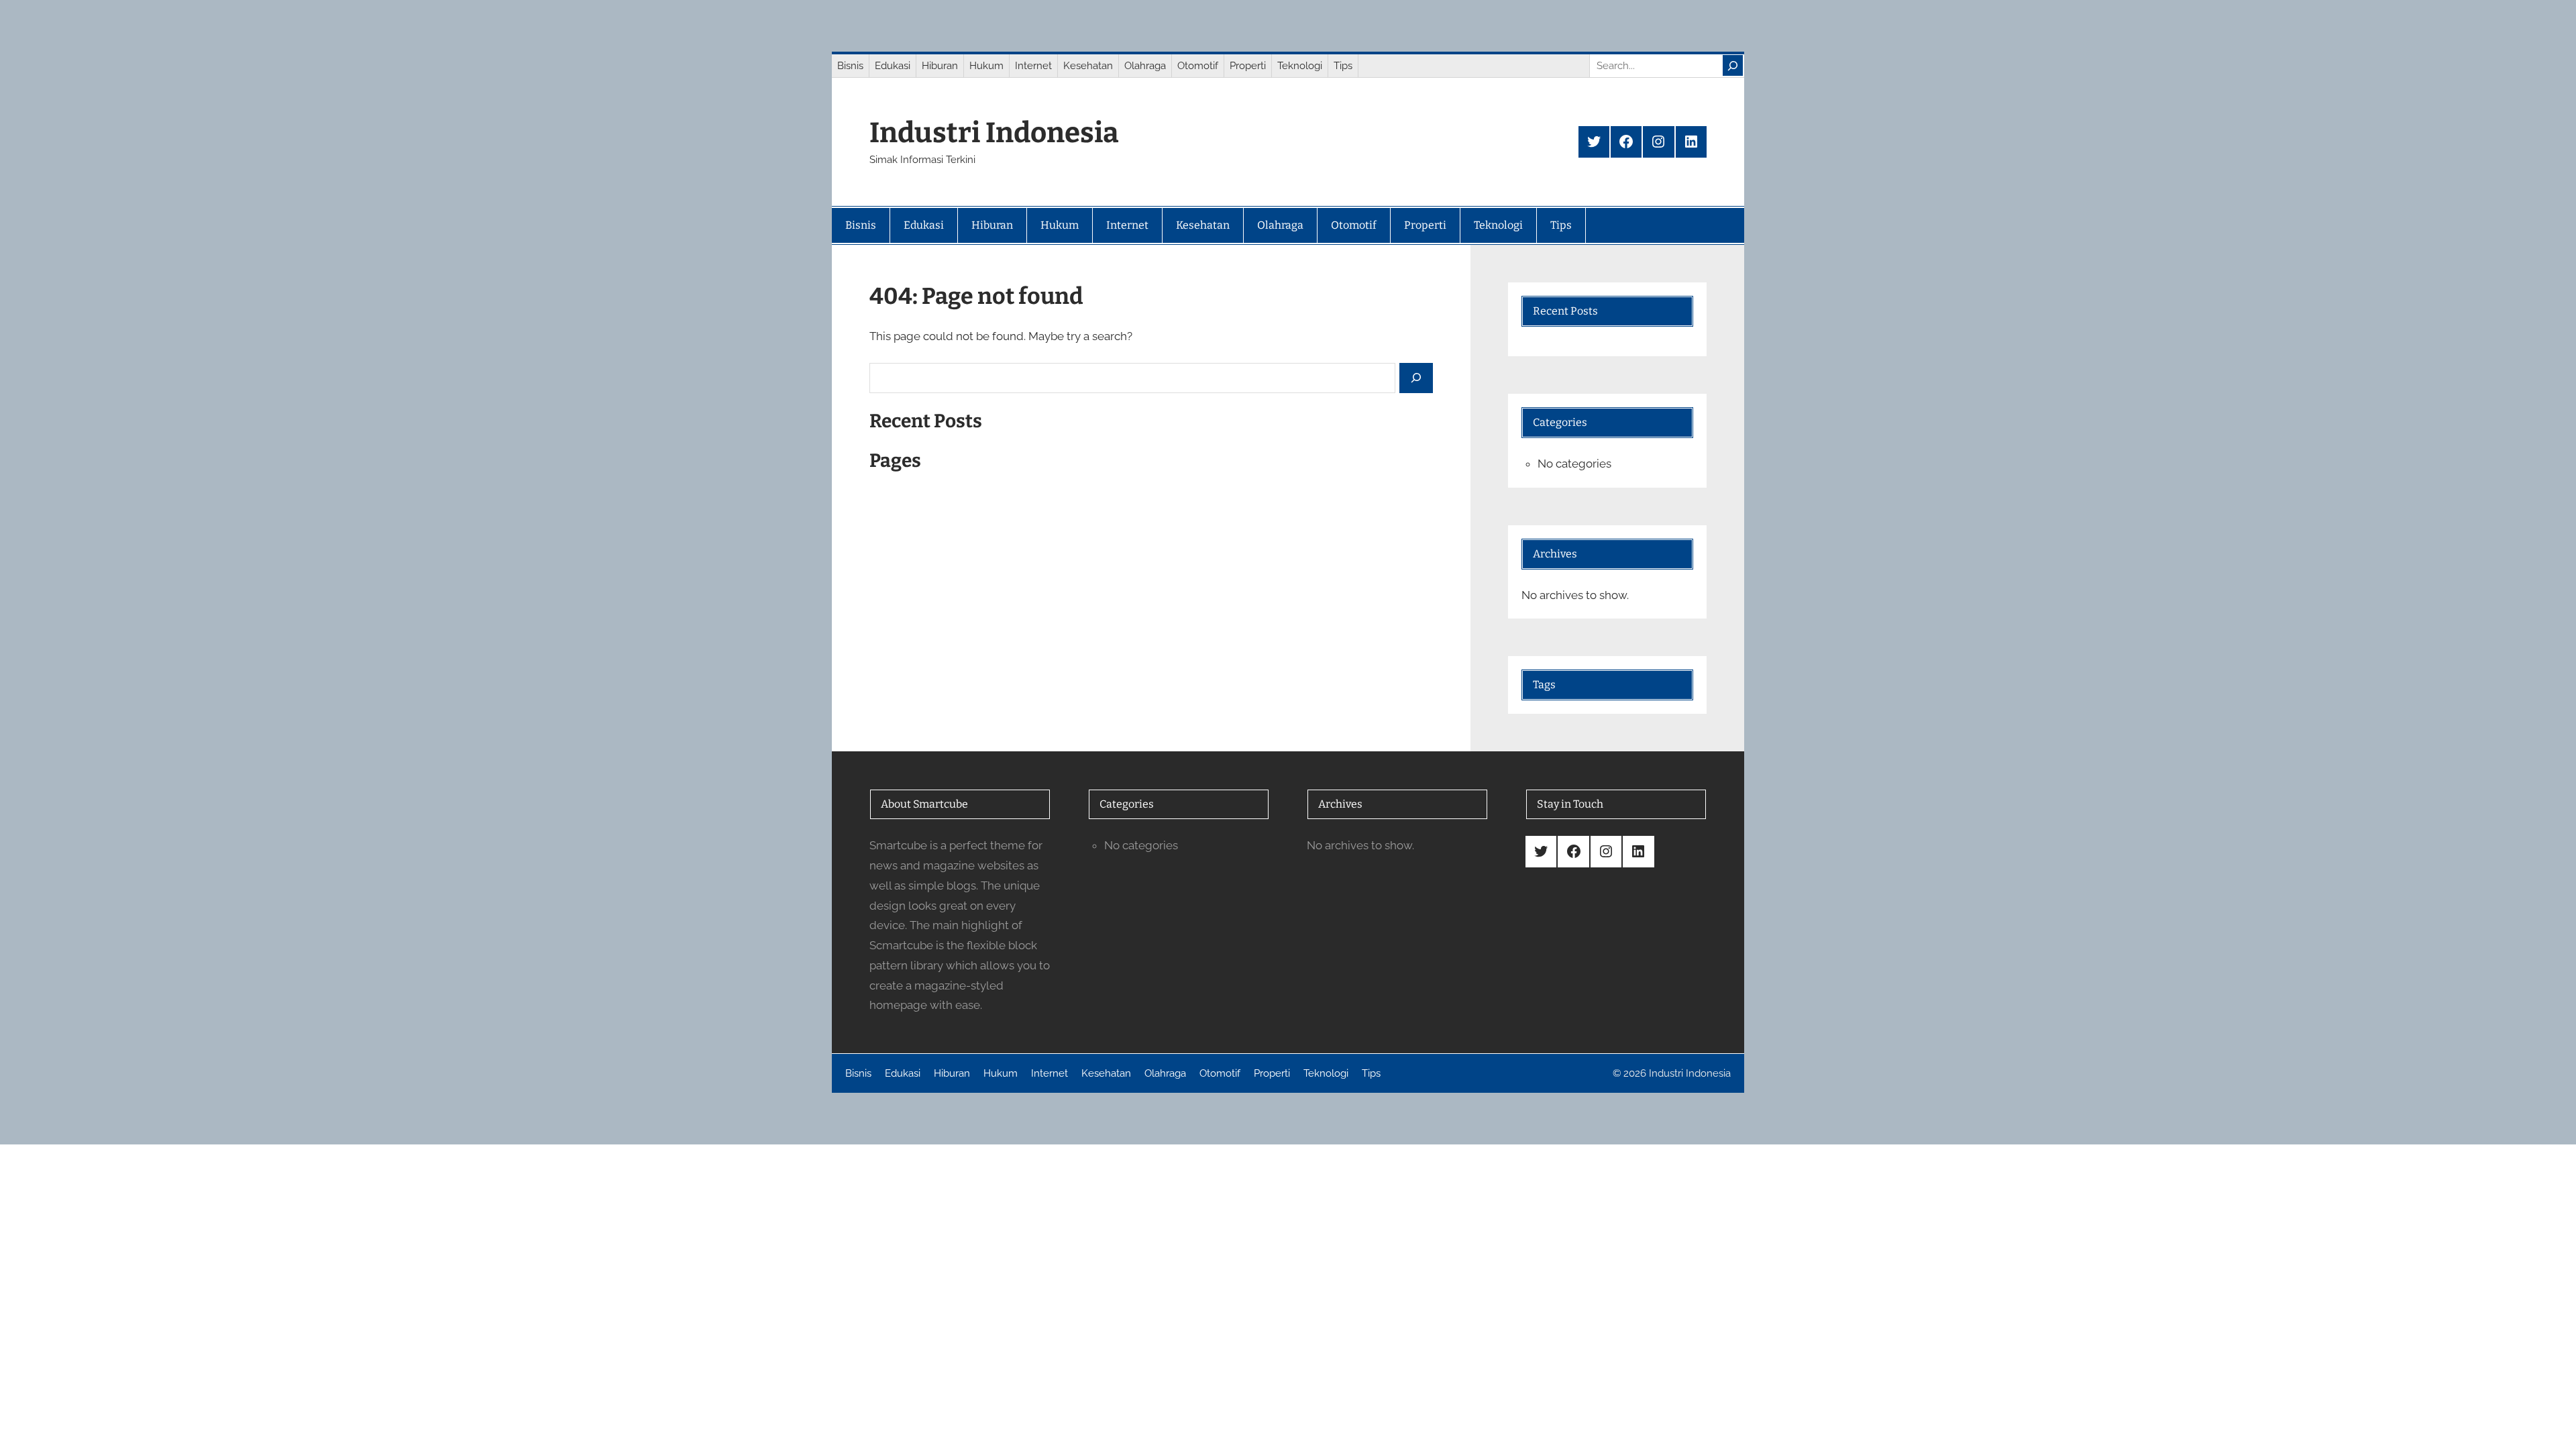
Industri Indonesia (994, 133)
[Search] (1733, 65)
